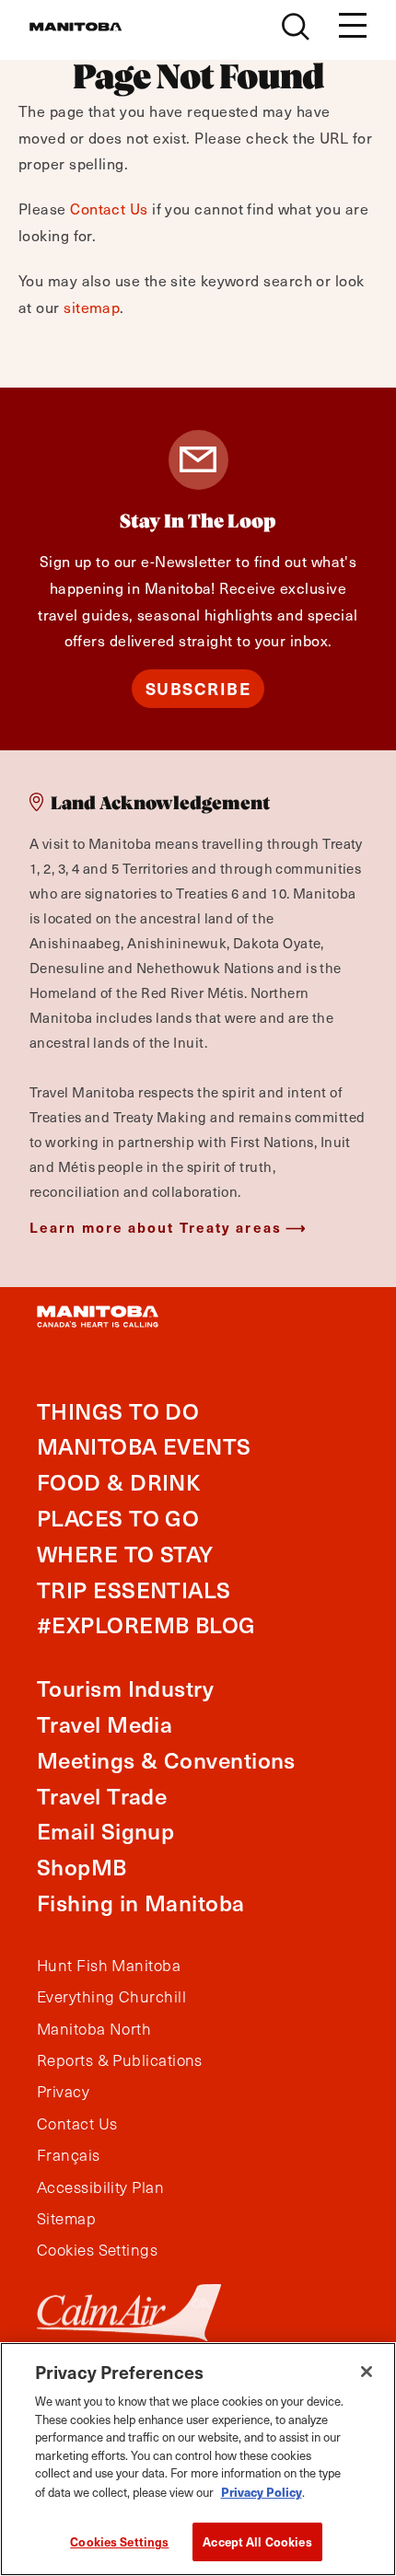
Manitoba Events (144, 1446)
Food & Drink (118, 1482)
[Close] (367, 2372)
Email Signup (105, 1831)
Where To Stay (125, 1554)
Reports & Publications (120, 2060)
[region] (198, 2459)
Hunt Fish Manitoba (109, 1966)
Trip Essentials (134, 1590)
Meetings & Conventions (166, 1760)
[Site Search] (296, 27)
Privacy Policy (262, 2492)
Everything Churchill (111, 1997)
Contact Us (109, 209)
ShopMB (82, 1867)
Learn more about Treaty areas (156, 1227)
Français (69, 2155)
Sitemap (66, 2219)
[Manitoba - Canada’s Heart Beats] (76, 27)
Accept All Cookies (257, 2541)
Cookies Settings (119, 2541)
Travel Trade (102, 1796)
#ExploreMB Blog (146, 1625)
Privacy (63, 2092)
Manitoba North (94, 2029)
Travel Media (105, 1724)
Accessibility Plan (100, 2187)
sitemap (92, 307)
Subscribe (198, 688)
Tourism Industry (125, 1688)
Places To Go (118, 1518)
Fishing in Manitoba (141, 1903)
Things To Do (118, 1411)
